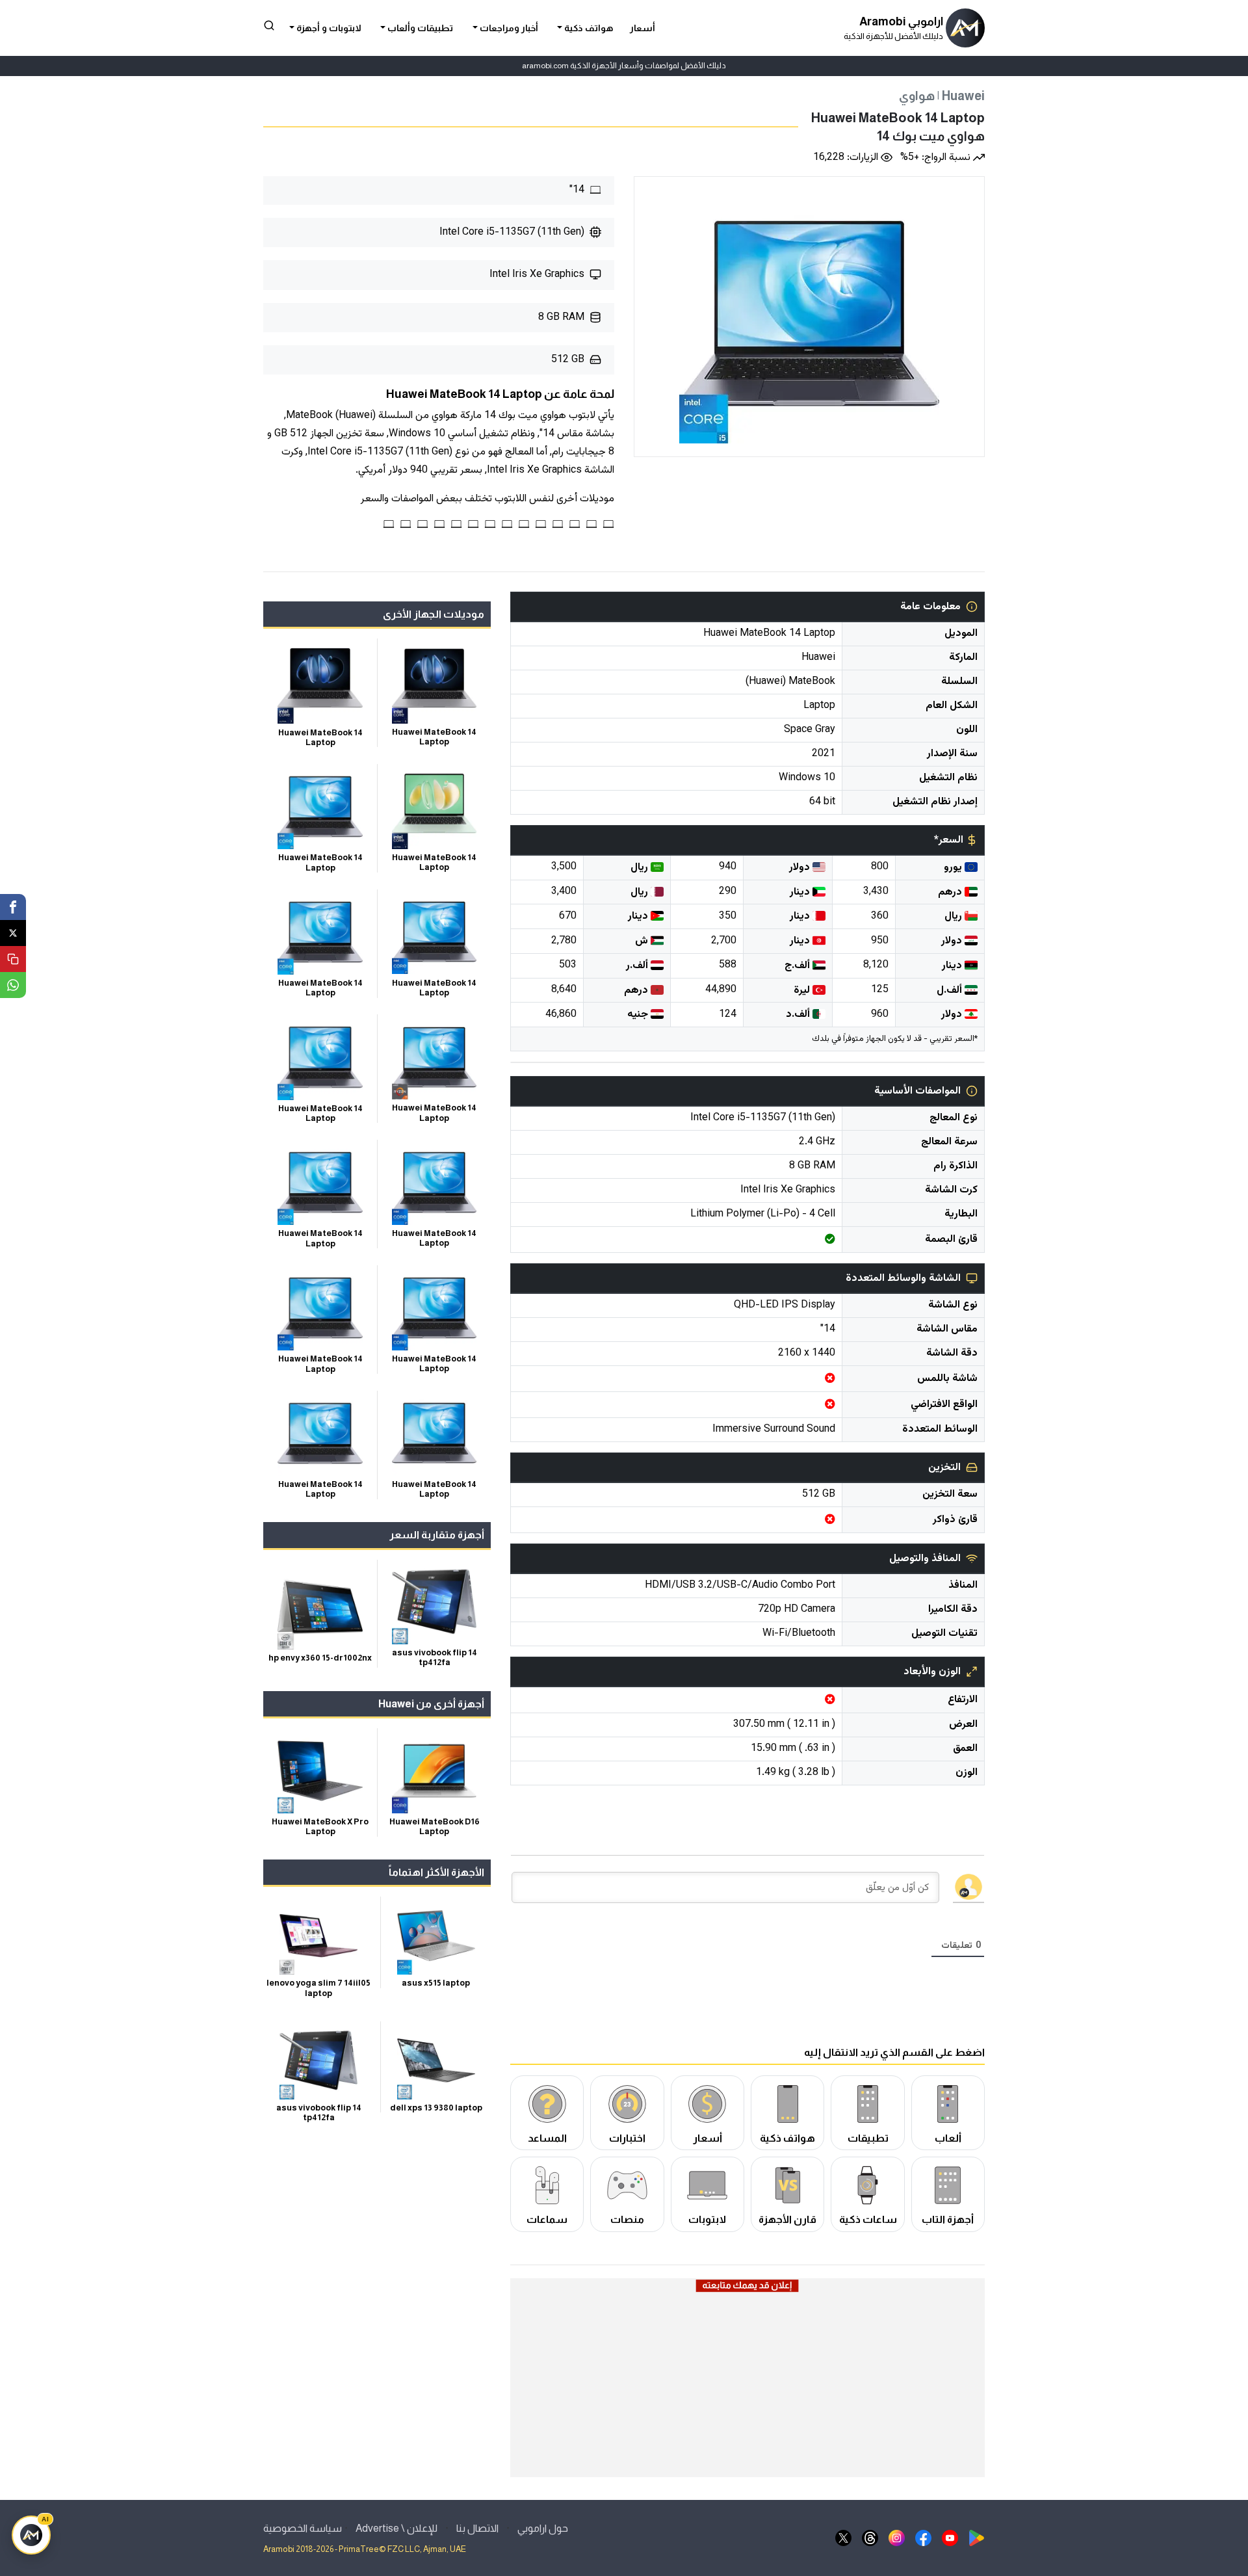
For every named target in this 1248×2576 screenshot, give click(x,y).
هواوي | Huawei (942, 96)
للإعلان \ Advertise (396, 2528)
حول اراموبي (543, 2528)
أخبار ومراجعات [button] (508, 28)
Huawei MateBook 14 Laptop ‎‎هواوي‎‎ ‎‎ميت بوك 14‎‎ (898, 127)
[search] (269, 25)
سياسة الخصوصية (303, 2528)
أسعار (643, 28)
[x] (843, 2537)
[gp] (977, 2537)
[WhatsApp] (13, 985)
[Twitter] (13, 933)
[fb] (923, 2537)
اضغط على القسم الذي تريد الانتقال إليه (894, 2052)
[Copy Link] (13, 959)
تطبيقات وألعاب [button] (419, 28)
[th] (870, 2537)
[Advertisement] (747, 2385)
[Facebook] (13, 907)
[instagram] (897, 2537)
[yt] (950, 2537)
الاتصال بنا (477, 2528)
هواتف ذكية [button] (588, 28)
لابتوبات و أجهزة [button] (328, 28)
